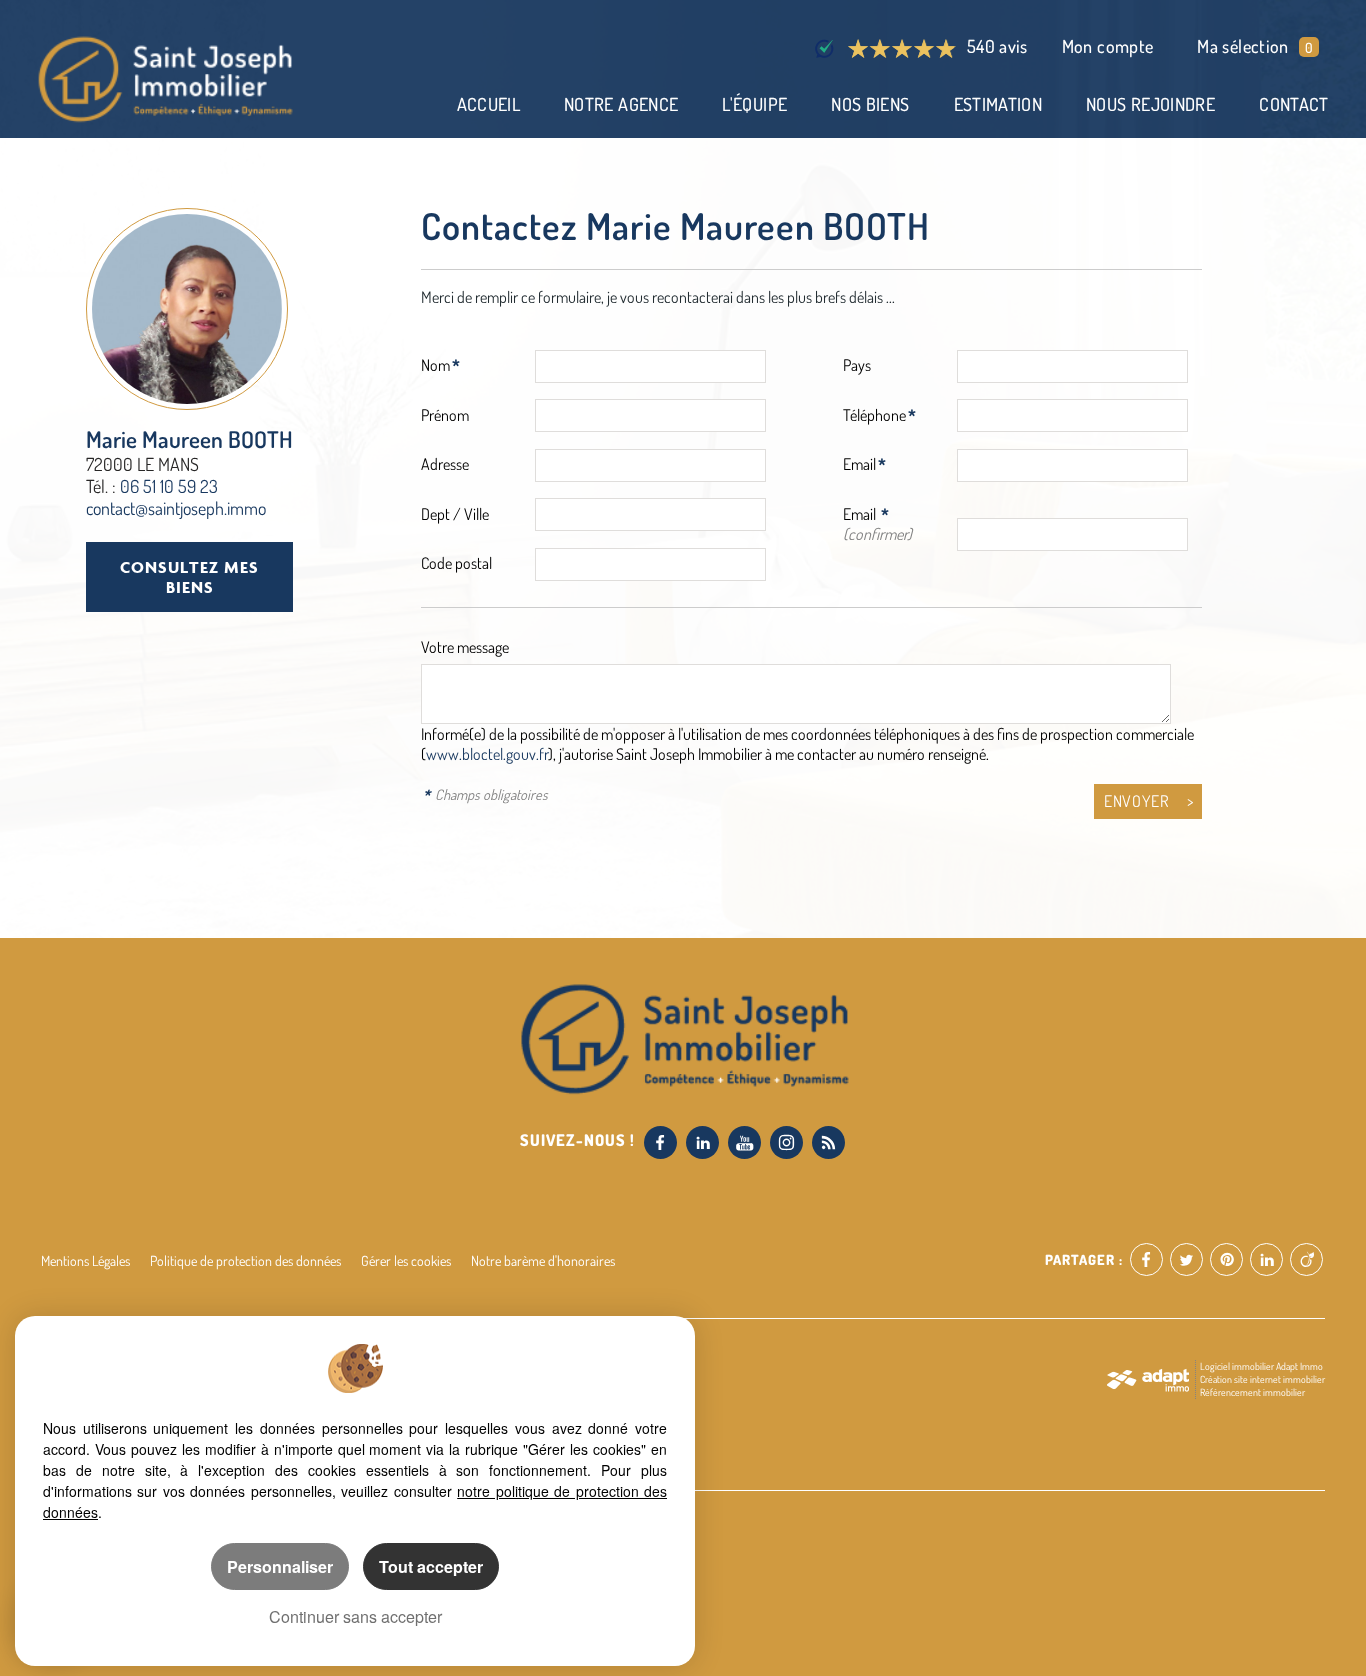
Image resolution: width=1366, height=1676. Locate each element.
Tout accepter (431, 1566)
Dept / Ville (455, 514)
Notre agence (621, 104)
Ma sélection (1255, 46)
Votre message (465, 647)
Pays (857, 365)
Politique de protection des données (245, 1260)
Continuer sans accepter (355, 1616)
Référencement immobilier (1252, 1392)
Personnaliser (280, 1566)
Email (859, 464)
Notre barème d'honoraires (544, 1260)
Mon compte (1108, 46)
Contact (1294, 104)
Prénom (445, 415)
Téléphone (874, 415)
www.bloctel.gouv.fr (487, 754)
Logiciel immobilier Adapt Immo (1261, 1366)
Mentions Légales (85, 1260)
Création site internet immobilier (1262, 1379)
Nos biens (870, 104)
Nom (435, 365)
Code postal (456, 563)
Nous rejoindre (1150, 104)
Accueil (489, 104)
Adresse (445, 464)
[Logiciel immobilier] (1147, 1380)
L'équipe (754, 104)
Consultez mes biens (189, 576)
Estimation (998, 104)
